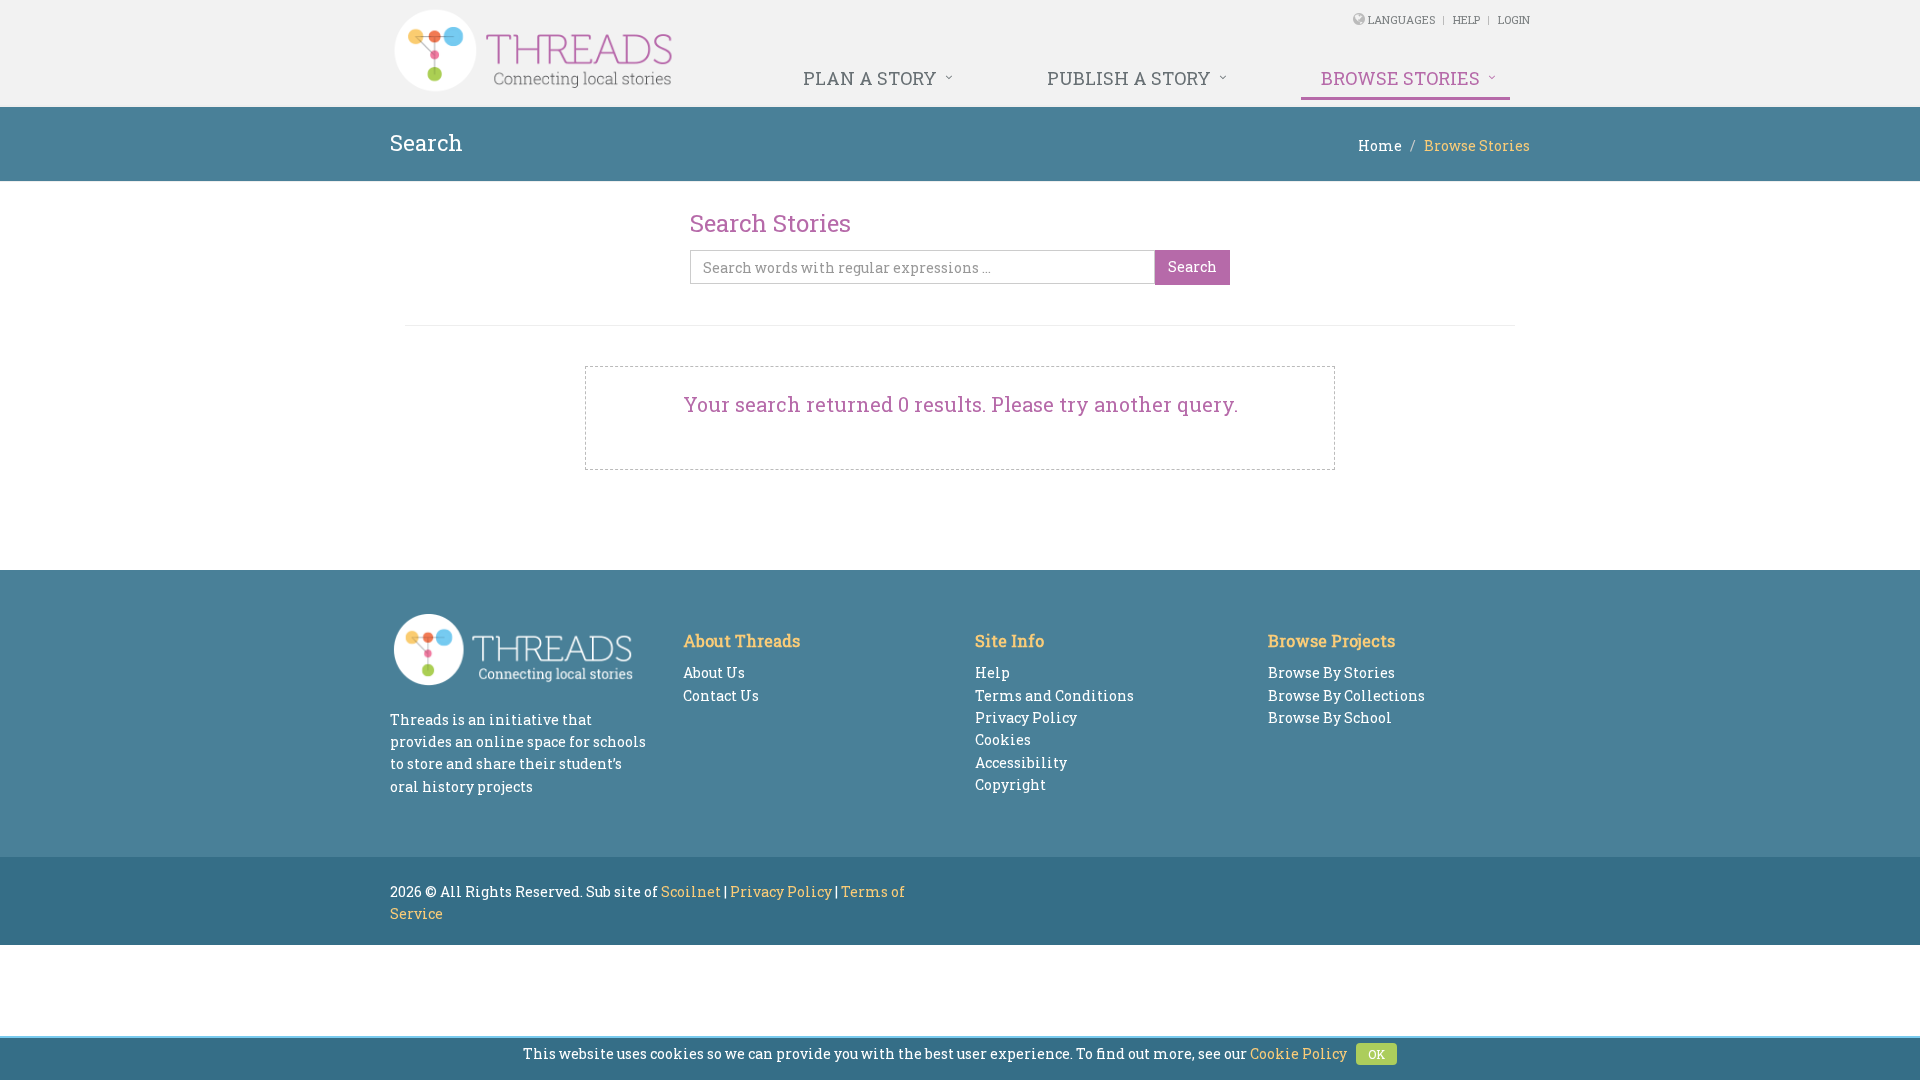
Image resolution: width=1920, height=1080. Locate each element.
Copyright (1010, 784)
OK (1376, 1054)
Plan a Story (870, 78)
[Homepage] (742, 51)
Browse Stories (1400, 78)
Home (1380, 145)
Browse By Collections (1346, 695)
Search (1192, 266)
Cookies (1003, 739)
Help (1466, 19)
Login (1514, 19)
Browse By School (1330, 717)
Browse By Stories (1331, 672)
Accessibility (1021, 762)
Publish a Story (1129, 78)
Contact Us (721, 695)
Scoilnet (691, 891)
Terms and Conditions (1054, 695)
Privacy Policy (1026, 717)
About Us (714, 672)
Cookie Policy (1298, 1053)
